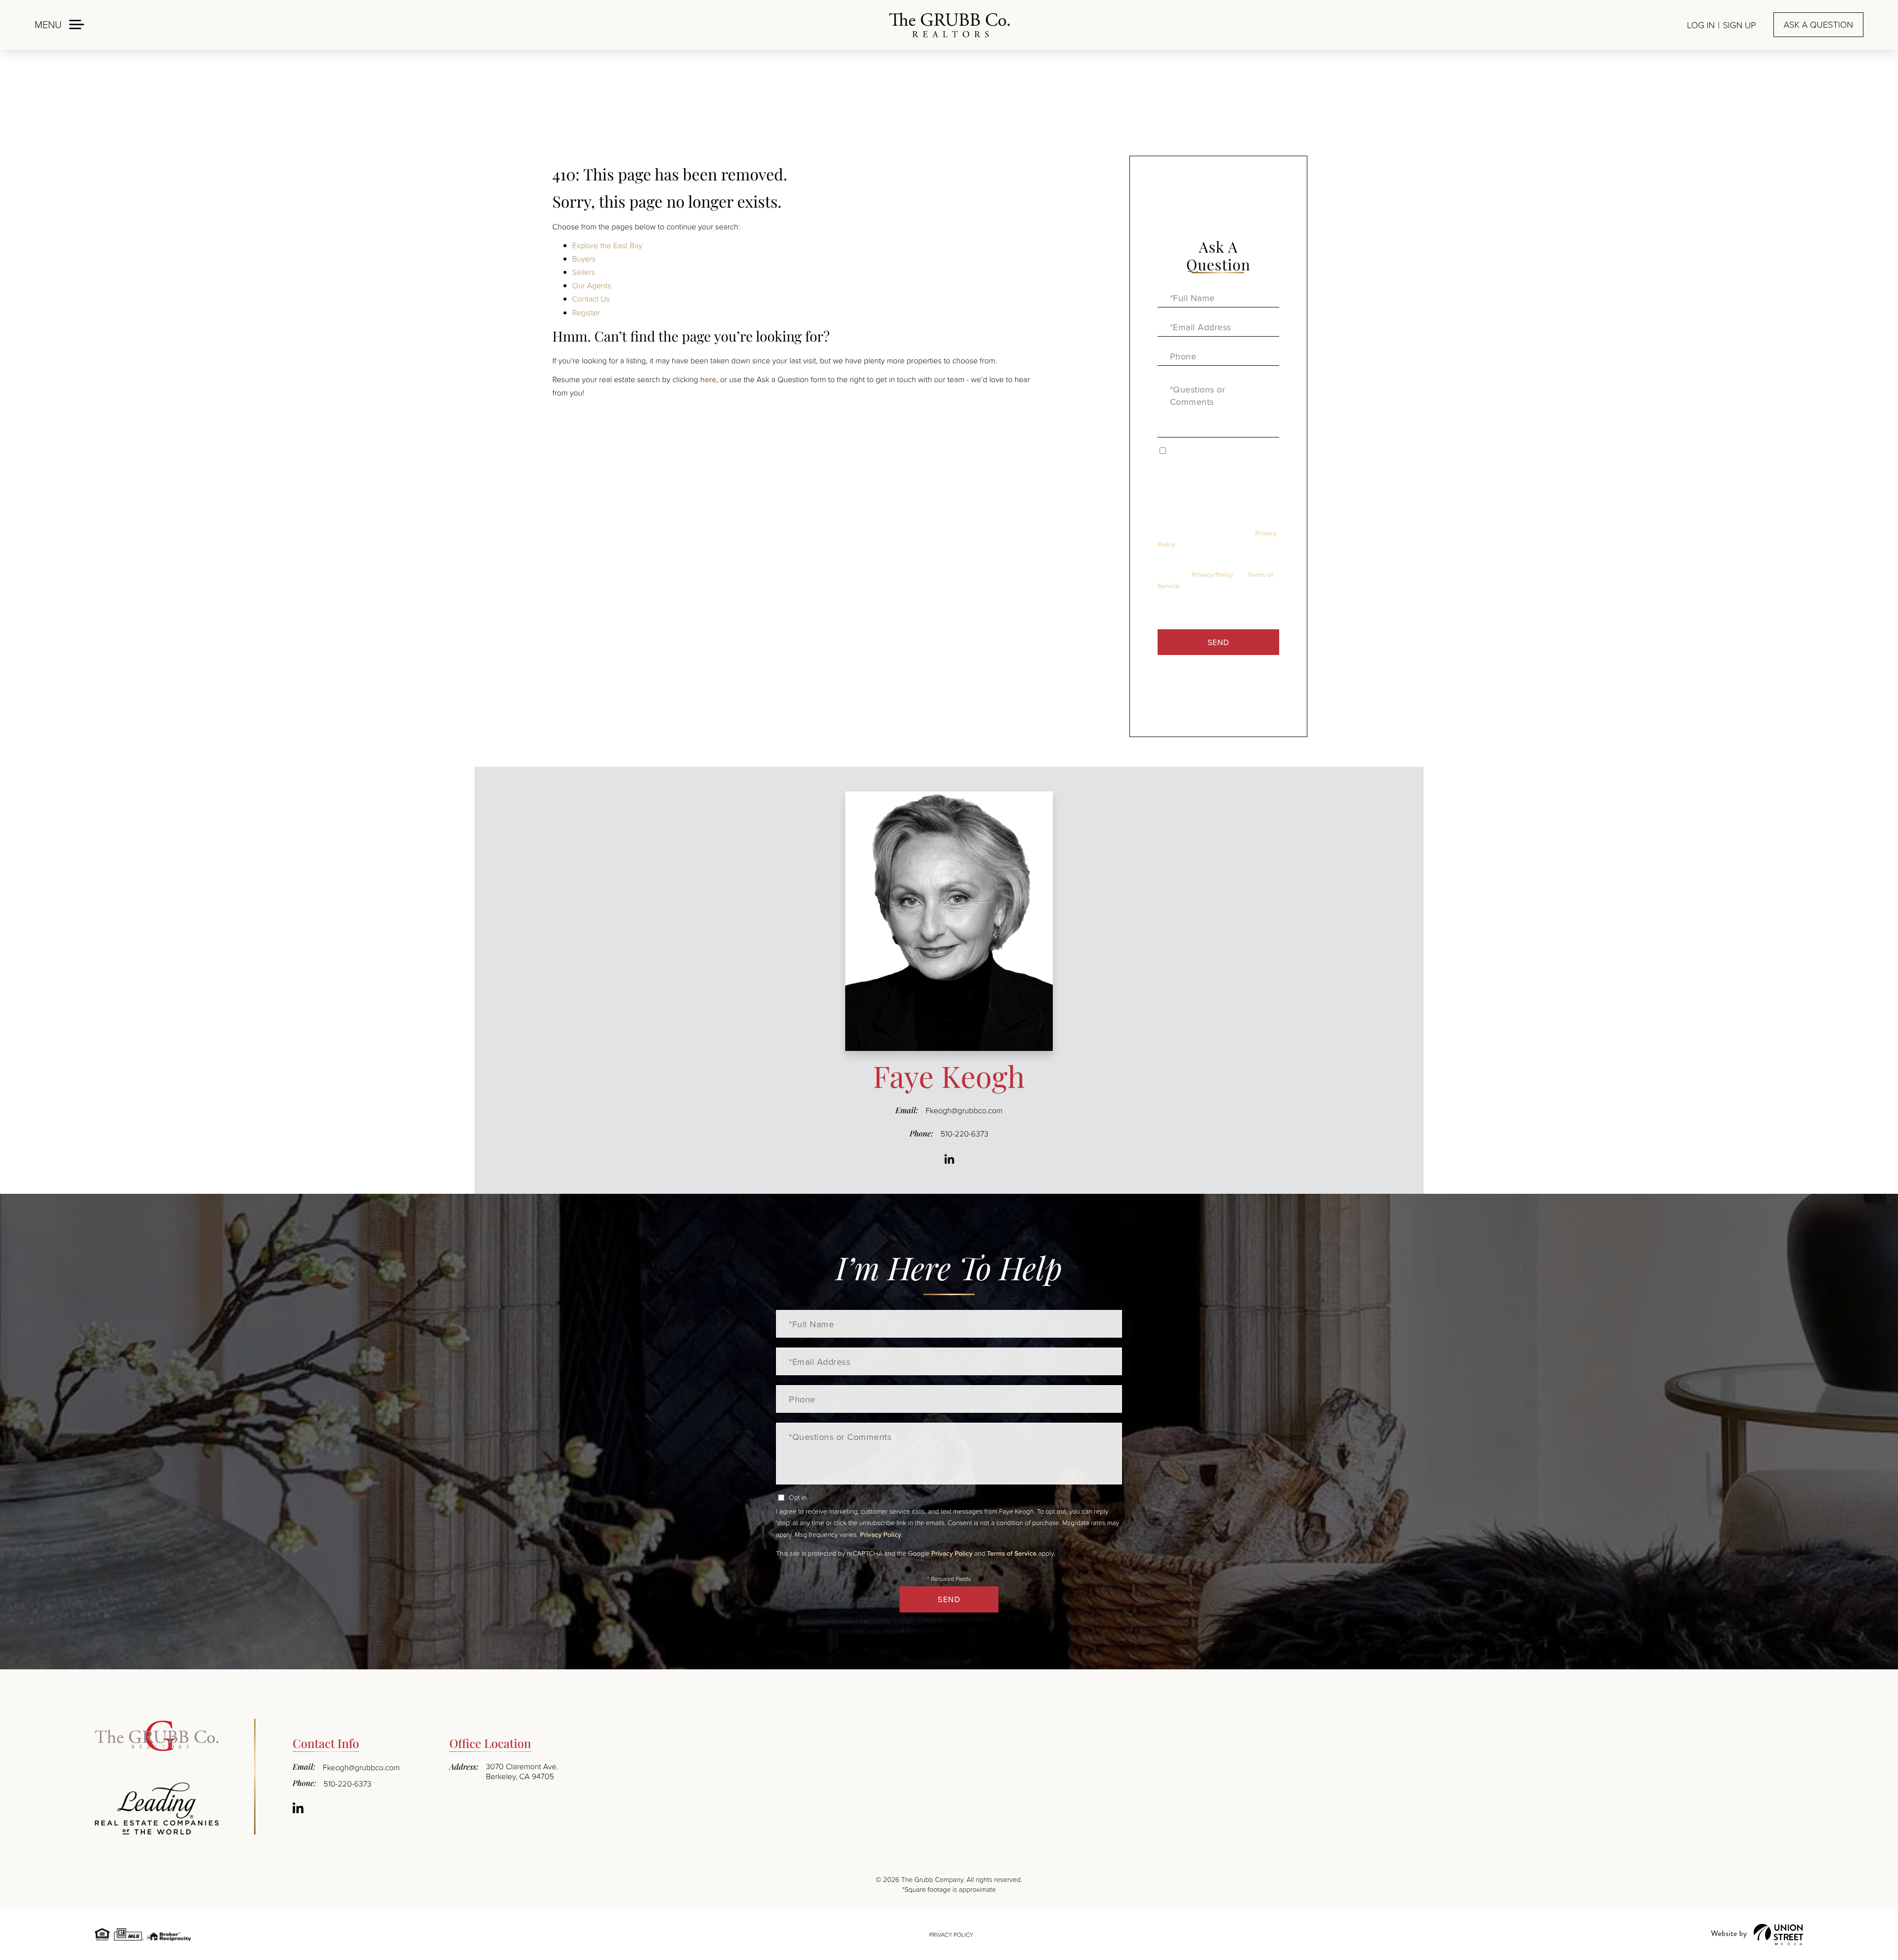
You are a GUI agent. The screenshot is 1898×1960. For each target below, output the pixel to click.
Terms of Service (1012, 1553)
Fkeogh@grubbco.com (964, 1110)
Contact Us (591, 299)
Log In (1701, 25)
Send (1218, 642)
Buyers (584, 259)
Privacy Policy (1212, 574)
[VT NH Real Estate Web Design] (1757, 1935)
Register (586, 312)
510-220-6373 (965, 1133)
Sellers (584, 272)
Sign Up (1739, 25)
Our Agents (592, 285)
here (708, 379)
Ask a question (1818, 25)
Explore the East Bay (607, 245)
